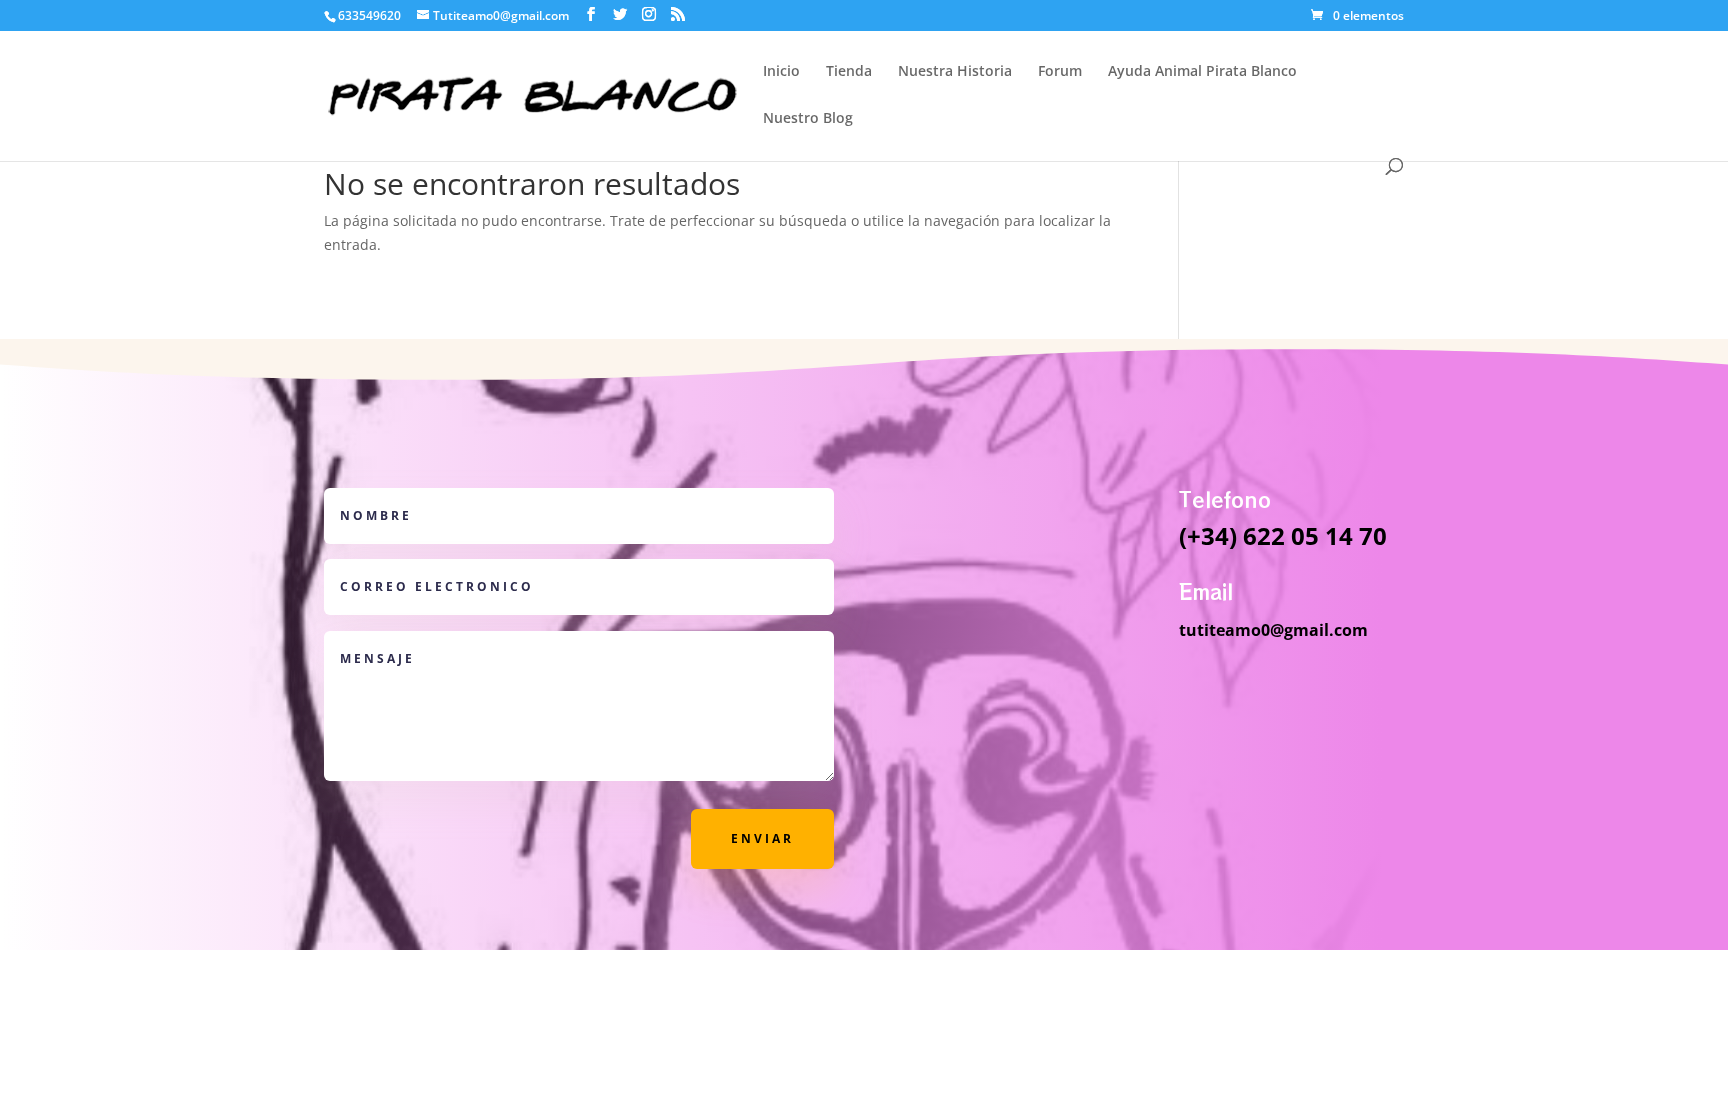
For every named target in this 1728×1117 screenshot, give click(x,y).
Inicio (781, 72)
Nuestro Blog (808, 119)
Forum (1060, 72)
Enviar (762, 838)
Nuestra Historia (955, 72)
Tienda (849, 72)
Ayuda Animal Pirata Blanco (1202, 72)
